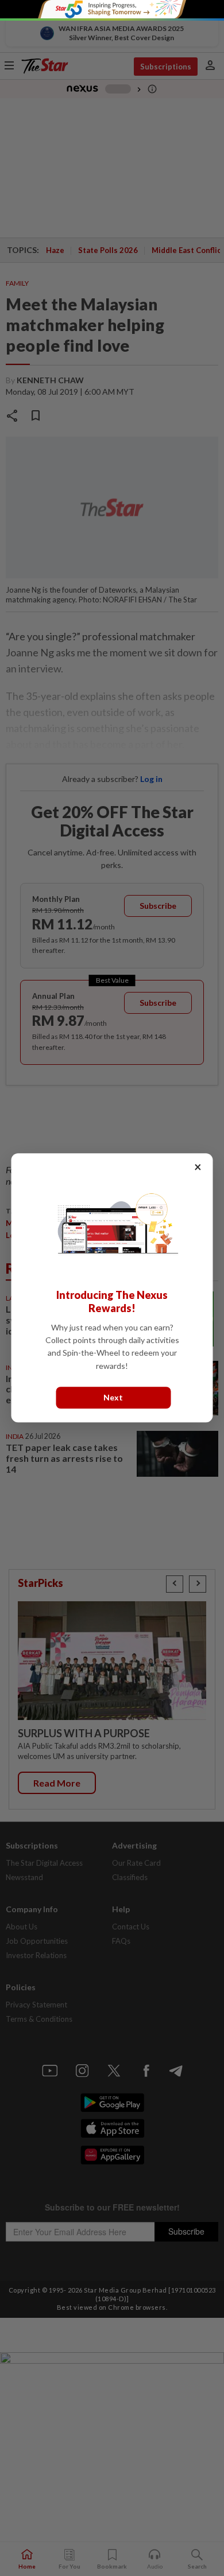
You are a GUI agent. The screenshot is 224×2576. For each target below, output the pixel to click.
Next (113, 1398)
